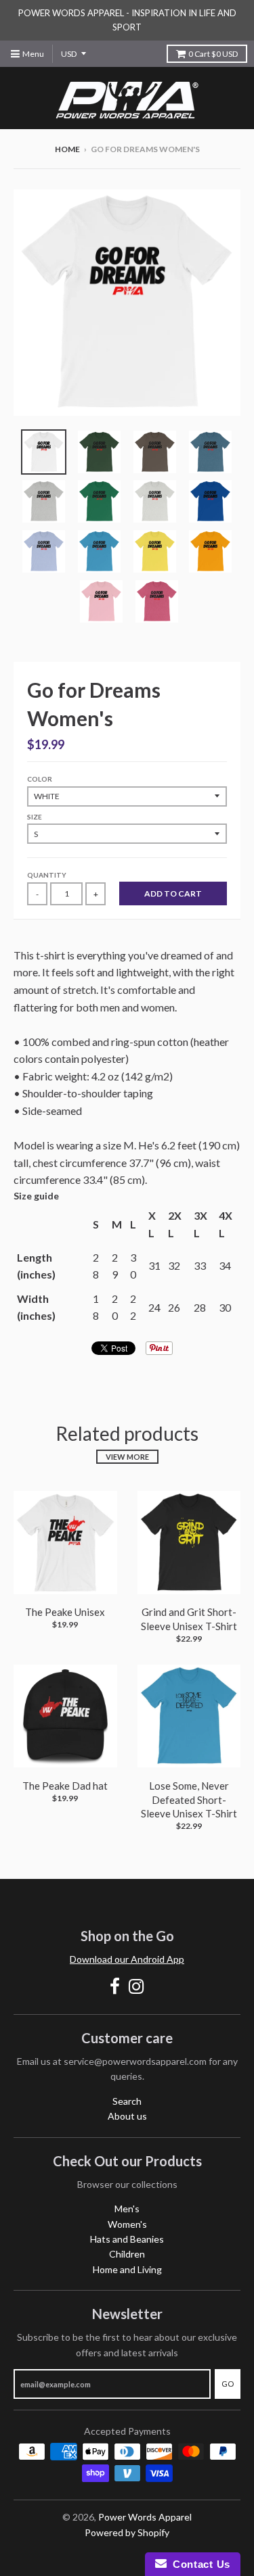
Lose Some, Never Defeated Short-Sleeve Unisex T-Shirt (189, 1800)
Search (127, 2101)
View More (127, 1457)
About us (127, 2116)
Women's (127, 2224)
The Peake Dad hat (65, 1786)
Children (127, 2254)
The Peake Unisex (65, 1612)
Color (40, 779)
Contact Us (198, 2564)
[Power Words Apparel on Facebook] (115, 1986)
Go (228, 2384)
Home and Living (127, 2269)
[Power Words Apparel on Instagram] (136, 1986)
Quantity (47, 875)
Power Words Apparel (145, 2517)
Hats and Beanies (127, 2239)
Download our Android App (127, 1959)
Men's (127, 2209)
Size (35, 817)
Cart (213, 54)
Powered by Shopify (127, 2532)
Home (67, 149)
